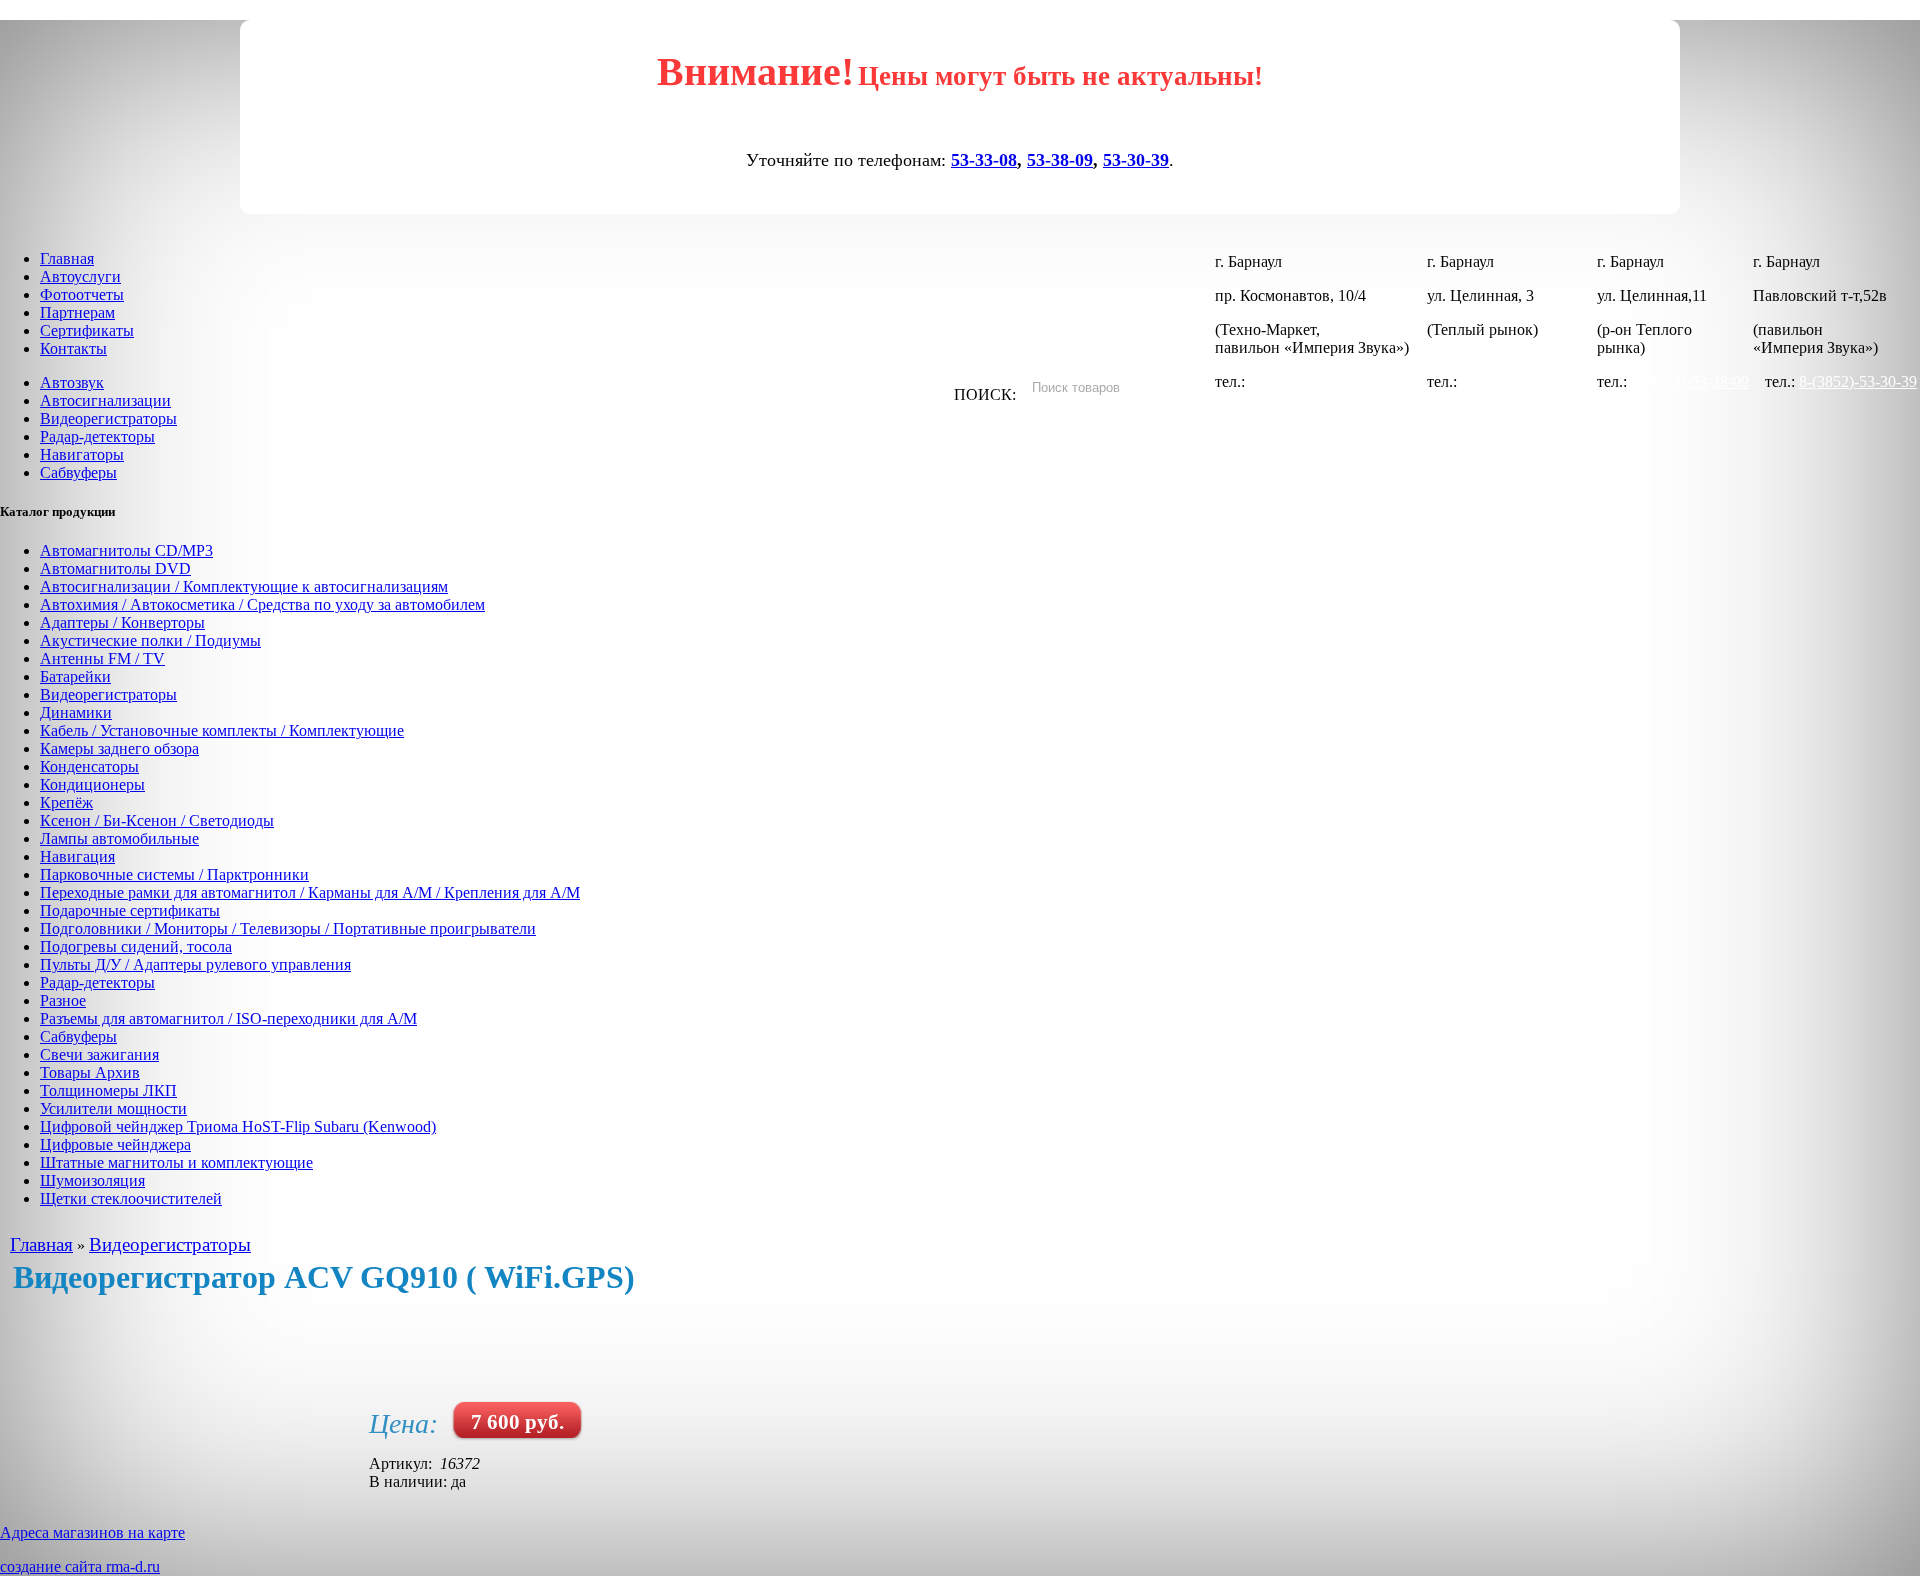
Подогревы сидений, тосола (136, 946)
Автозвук (72, 382)
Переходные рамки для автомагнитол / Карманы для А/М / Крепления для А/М (310, 892)
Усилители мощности (113, 1108)
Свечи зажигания (99, 1054)
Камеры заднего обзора (119, 748)
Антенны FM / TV (102, 658)
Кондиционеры (92, 784)
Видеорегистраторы (108, 418)
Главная (67, 258)
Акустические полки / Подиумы (150, 640)
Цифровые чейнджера (115, 1144)
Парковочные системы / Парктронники (174, 874)
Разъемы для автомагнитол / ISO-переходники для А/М (228, 1018)
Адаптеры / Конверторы (122, 622)
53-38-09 (1060, 160)
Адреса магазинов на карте (92, 1532)
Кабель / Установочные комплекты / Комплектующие (222, 730)
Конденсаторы (89, 766)
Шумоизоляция (92, 1180)
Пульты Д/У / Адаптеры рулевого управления (195, 964)
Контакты (73, 348)
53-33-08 (984, 160)
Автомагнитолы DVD (115, 568)
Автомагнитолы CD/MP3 (126, 550)
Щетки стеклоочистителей (131, 1198)
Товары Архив (90, 1072)
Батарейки (75, 676)
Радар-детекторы (97, 436)
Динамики (76, 712)
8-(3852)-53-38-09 (1690, 381)
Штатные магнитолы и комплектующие (176, 1162)
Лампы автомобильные (119, 838)
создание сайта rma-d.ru (80, 1566)
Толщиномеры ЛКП (108, 1090)
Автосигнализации (105, 400)
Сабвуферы (78, 472)
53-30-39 (1136, 160)
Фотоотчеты (82, 294)
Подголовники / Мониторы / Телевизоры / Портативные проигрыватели (288, 928)
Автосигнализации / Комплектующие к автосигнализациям (244, 586)
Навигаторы (82, 454)
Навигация (77, 856)
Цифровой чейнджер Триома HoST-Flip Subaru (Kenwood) (238, 1126)
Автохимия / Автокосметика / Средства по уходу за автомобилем (262, 604)
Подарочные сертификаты (130, 910)
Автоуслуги (80, 276)
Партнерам (77, 312)
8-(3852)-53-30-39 (1520, 381)
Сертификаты (87, 330)
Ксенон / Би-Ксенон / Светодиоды (157, 820)
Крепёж (66, 802)
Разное (63, 1000)
